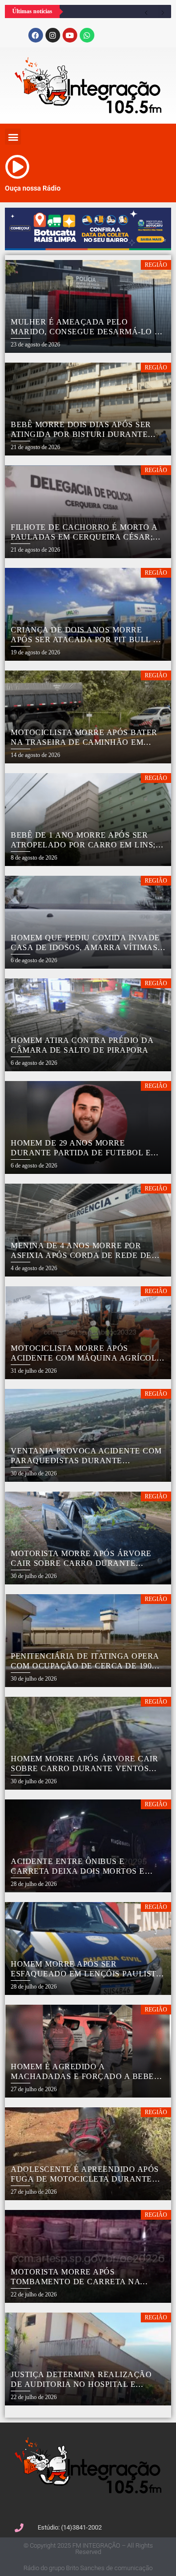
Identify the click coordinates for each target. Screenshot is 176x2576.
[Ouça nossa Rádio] (17, 167)
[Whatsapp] (87, 35)
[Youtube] (70, 35)
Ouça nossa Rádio (33, 188)
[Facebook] (36, 35)
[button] (13, 137)
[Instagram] (53, 35)
